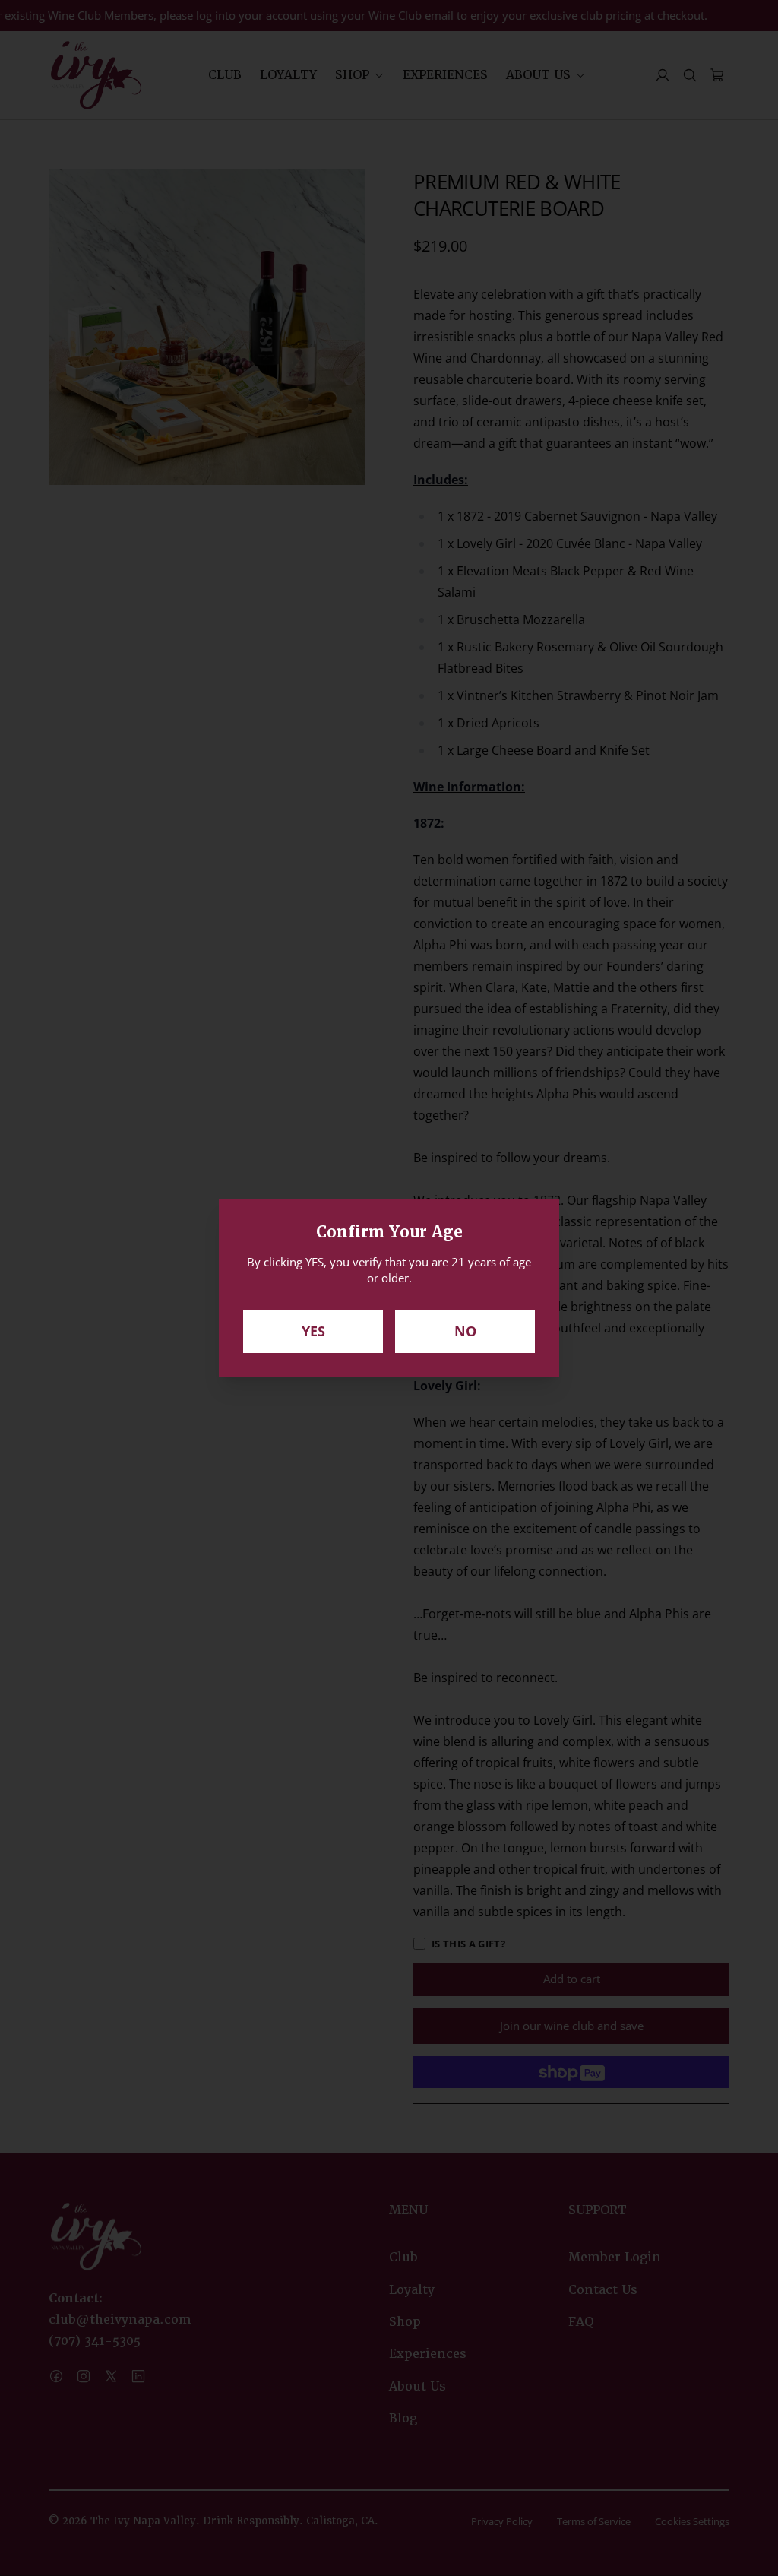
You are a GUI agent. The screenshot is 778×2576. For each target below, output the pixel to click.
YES (313, 1331)
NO (465, 1331)
